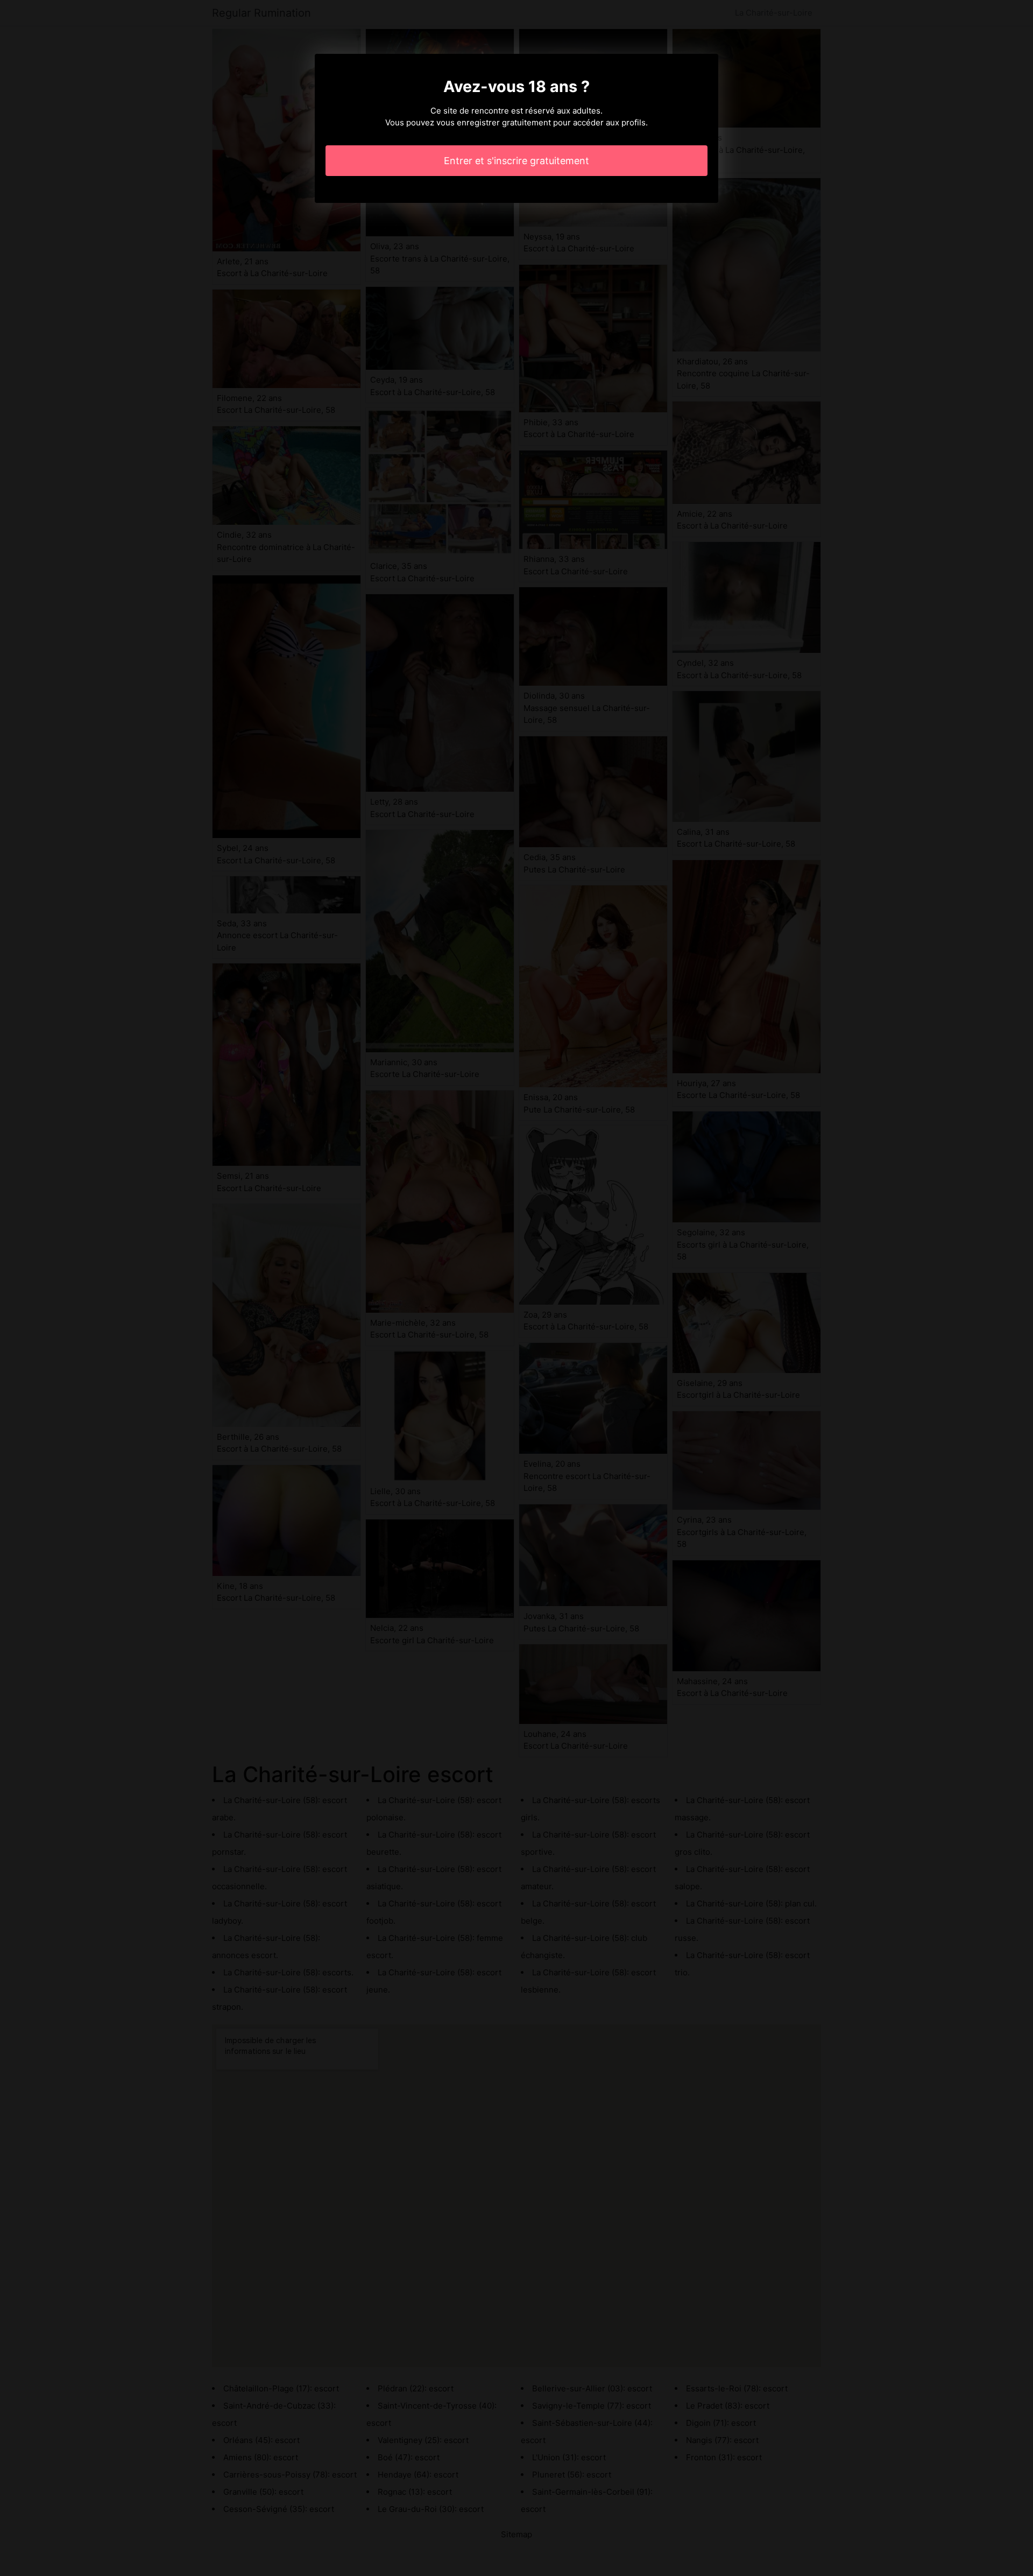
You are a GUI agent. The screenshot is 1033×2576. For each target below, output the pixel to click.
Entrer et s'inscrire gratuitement (516, 161)
